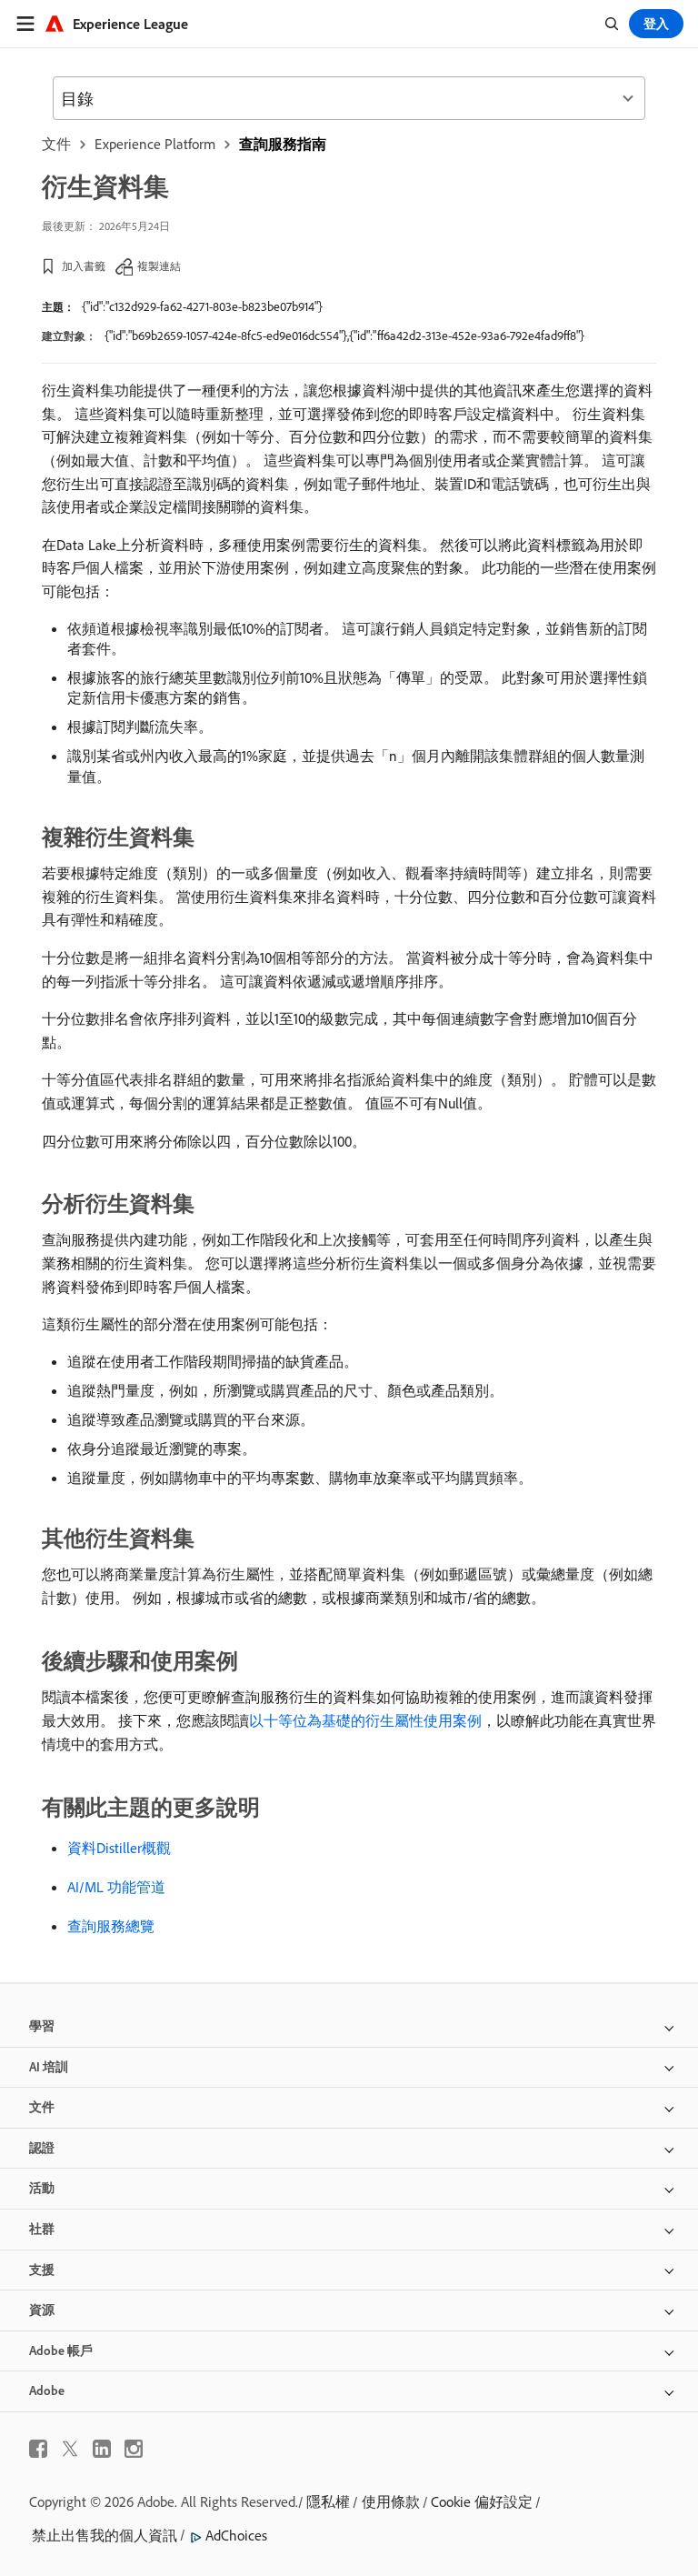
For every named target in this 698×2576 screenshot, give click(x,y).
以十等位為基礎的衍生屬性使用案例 (365, 1720)
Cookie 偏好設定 (482, 2501)
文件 (56, 144)
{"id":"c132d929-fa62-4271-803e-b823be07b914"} (202, 306)
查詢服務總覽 (111, 1926)
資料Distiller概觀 (119, 1848)
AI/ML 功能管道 (116, 1887)
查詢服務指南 (283, 144)
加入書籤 (84, 266)
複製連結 (159, 266)
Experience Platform (155, 144)
